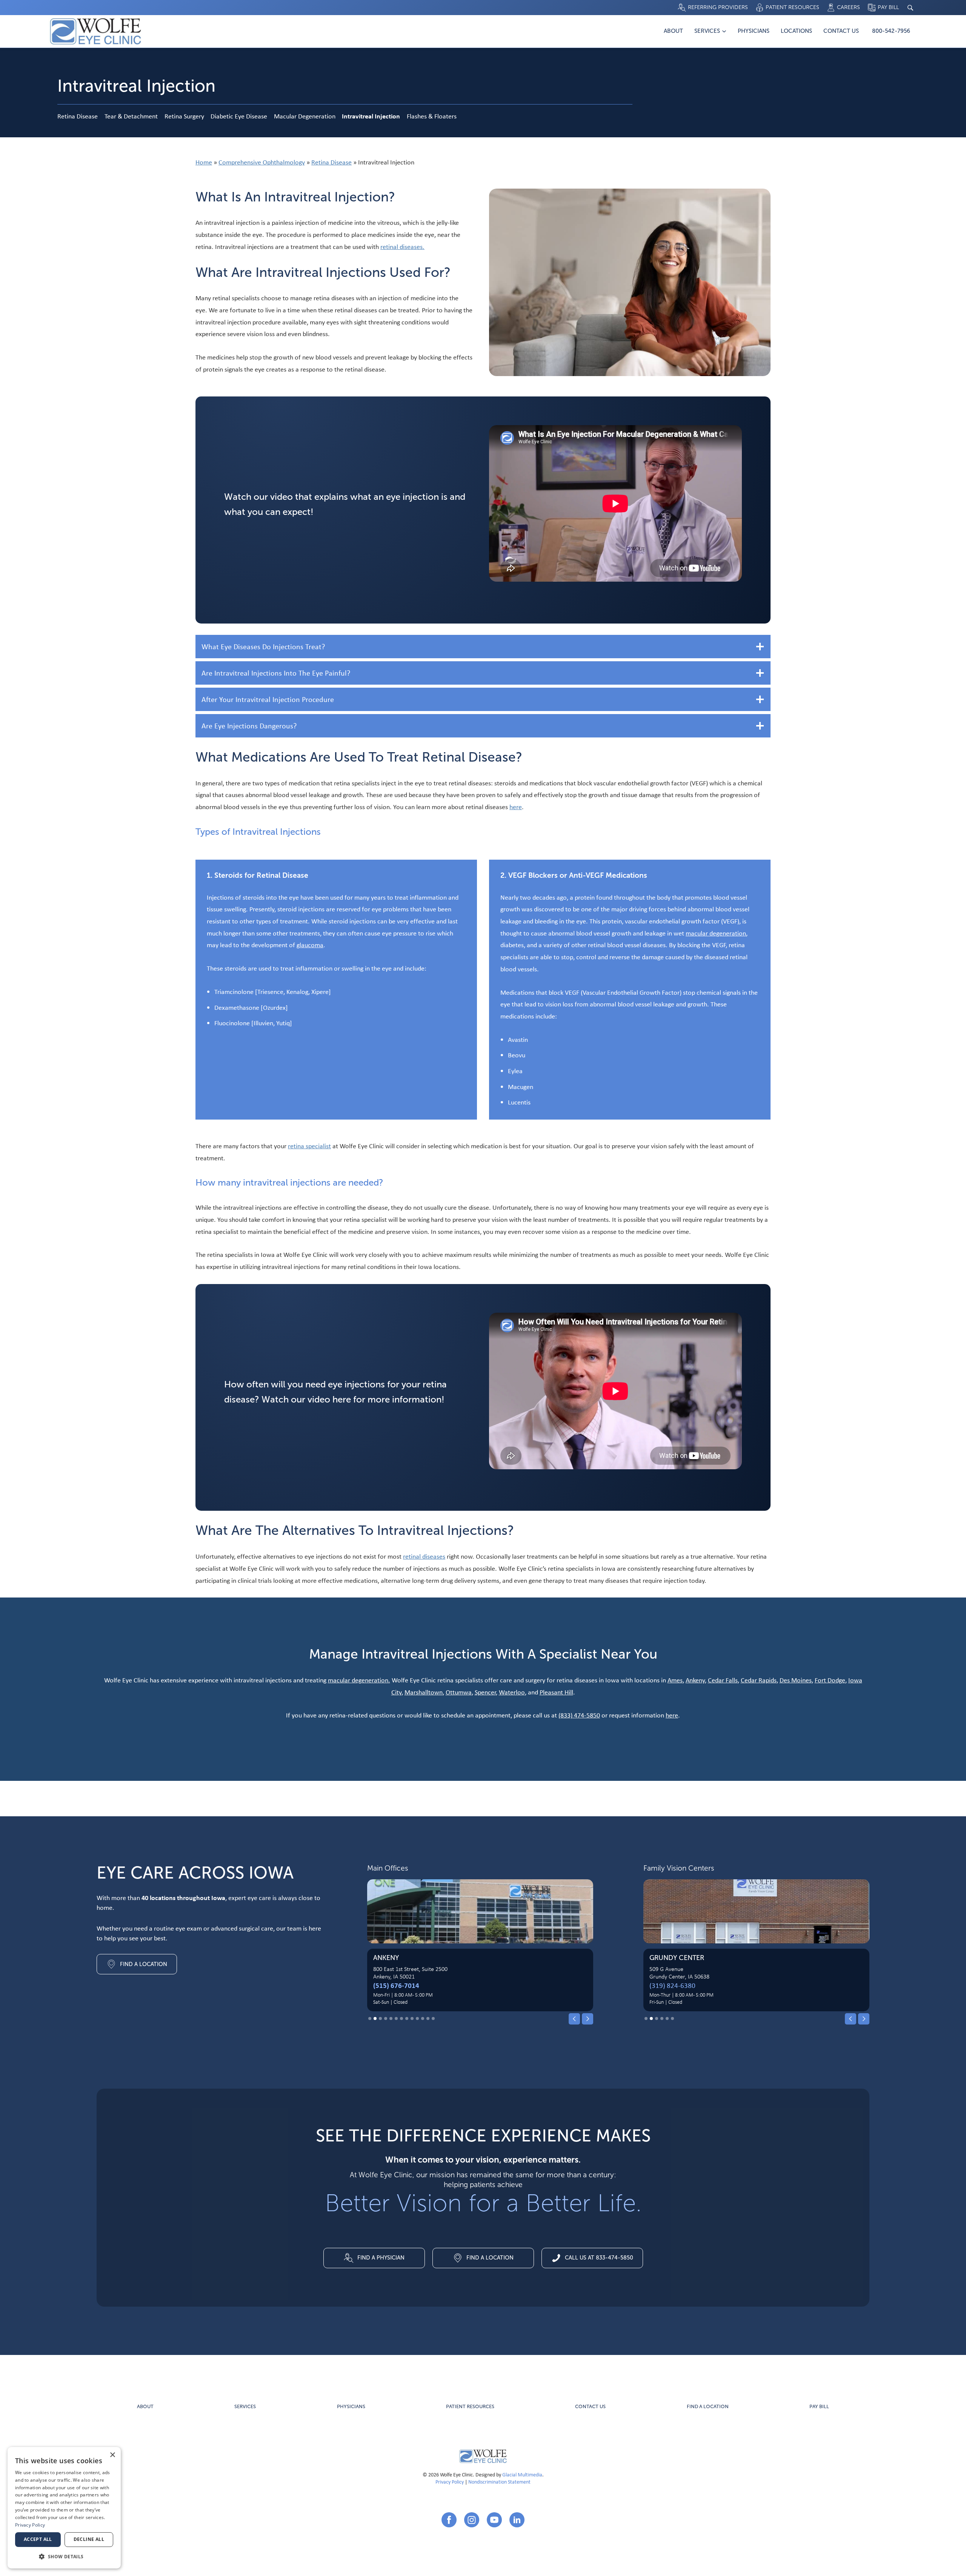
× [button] (112, 2455)
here (516, 807)
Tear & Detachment (131, 116)
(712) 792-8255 (396, 1985)
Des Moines (796, 1680)
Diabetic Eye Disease (239, 116)
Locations (796, 31)
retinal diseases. (402, 247)
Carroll (388, 1958)
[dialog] (64, 2508)
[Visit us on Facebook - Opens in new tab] (449, 2520)
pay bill (819, 2407)
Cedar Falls (723, 1680)
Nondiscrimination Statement (499, 2482)
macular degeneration (716, 933)
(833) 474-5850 (579, 1715)
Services (707, 31)
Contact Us (841, 31)
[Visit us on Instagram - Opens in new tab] (472, 2520)
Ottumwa (459, 1692)
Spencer (485, 1692)
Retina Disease (78, 116)
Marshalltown (424, 1692)
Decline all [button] (89, 2539)
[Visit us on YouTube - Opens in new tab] (494, 2520)
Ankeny (695, 1680)
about (145, 2407)
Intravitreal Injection (371, 116)
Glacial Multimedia (522, 2474)
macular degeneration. (359, 1680)
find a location (708, 2407)
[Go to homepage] (95, 31)
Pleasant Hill (556, 1692)
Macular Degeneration (305, 116)
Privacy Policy (450, 2482)
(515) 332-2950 (672, 1985)
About (673, 31)
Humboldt (668, 1958)
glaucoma (310, 945)
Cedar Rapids (759, 1680)
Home (204, 162)
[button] (574, 2019)
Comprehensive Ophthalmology (262, 162)
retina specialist (309, 1146)
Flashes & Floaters (432, 116)
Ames (675, 1680)
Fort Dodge (830, 1680)
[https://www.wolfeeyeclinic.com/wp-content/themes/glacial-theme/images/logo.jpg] (483, 2456)
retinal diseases (424, 1556)
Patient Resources (470, 2407)
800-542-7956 (891, 31)
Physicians (754, 31)
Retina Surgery (184, 116)
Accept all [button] (38, 2539)
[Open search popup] (910, 8)
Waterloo (512, 1692)
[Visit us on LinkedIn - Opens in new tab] (517, 2520)
